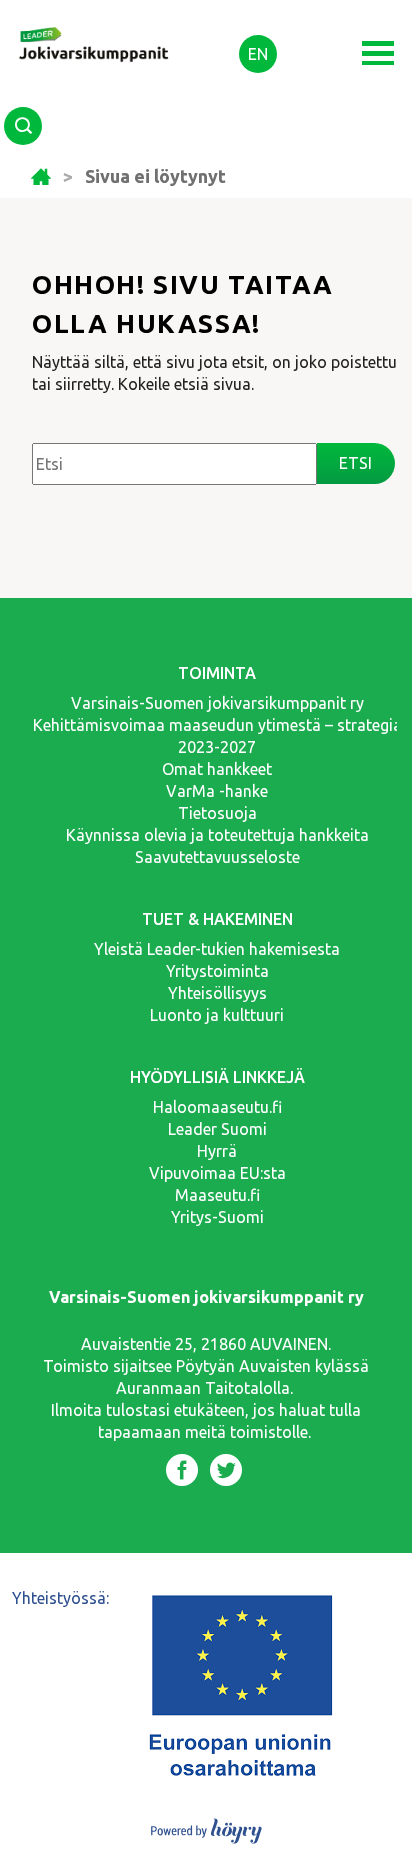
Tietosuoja (217, 813)
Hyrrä (217, 1151)
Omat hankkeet (217, 769)
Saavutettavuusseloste (217, 857)
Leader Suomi (217, 1129)
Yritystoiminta (217, 971)
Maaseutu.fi (217, 1195)
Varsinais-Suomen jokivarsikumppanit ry (217, 703)
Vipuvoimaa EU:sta (217, 1173)
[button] (378, 53)
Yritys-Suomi (217, 1217)
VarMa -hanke (217, 791)
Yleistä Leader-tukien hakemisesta (217, 949)
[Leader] (95, 28)
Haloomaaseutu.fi (217, 1107)
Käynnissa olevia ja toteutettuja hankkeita (217, 835)
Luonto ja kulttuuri (217, 1015)
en (258, 54)
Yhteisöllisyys (217, 993)
